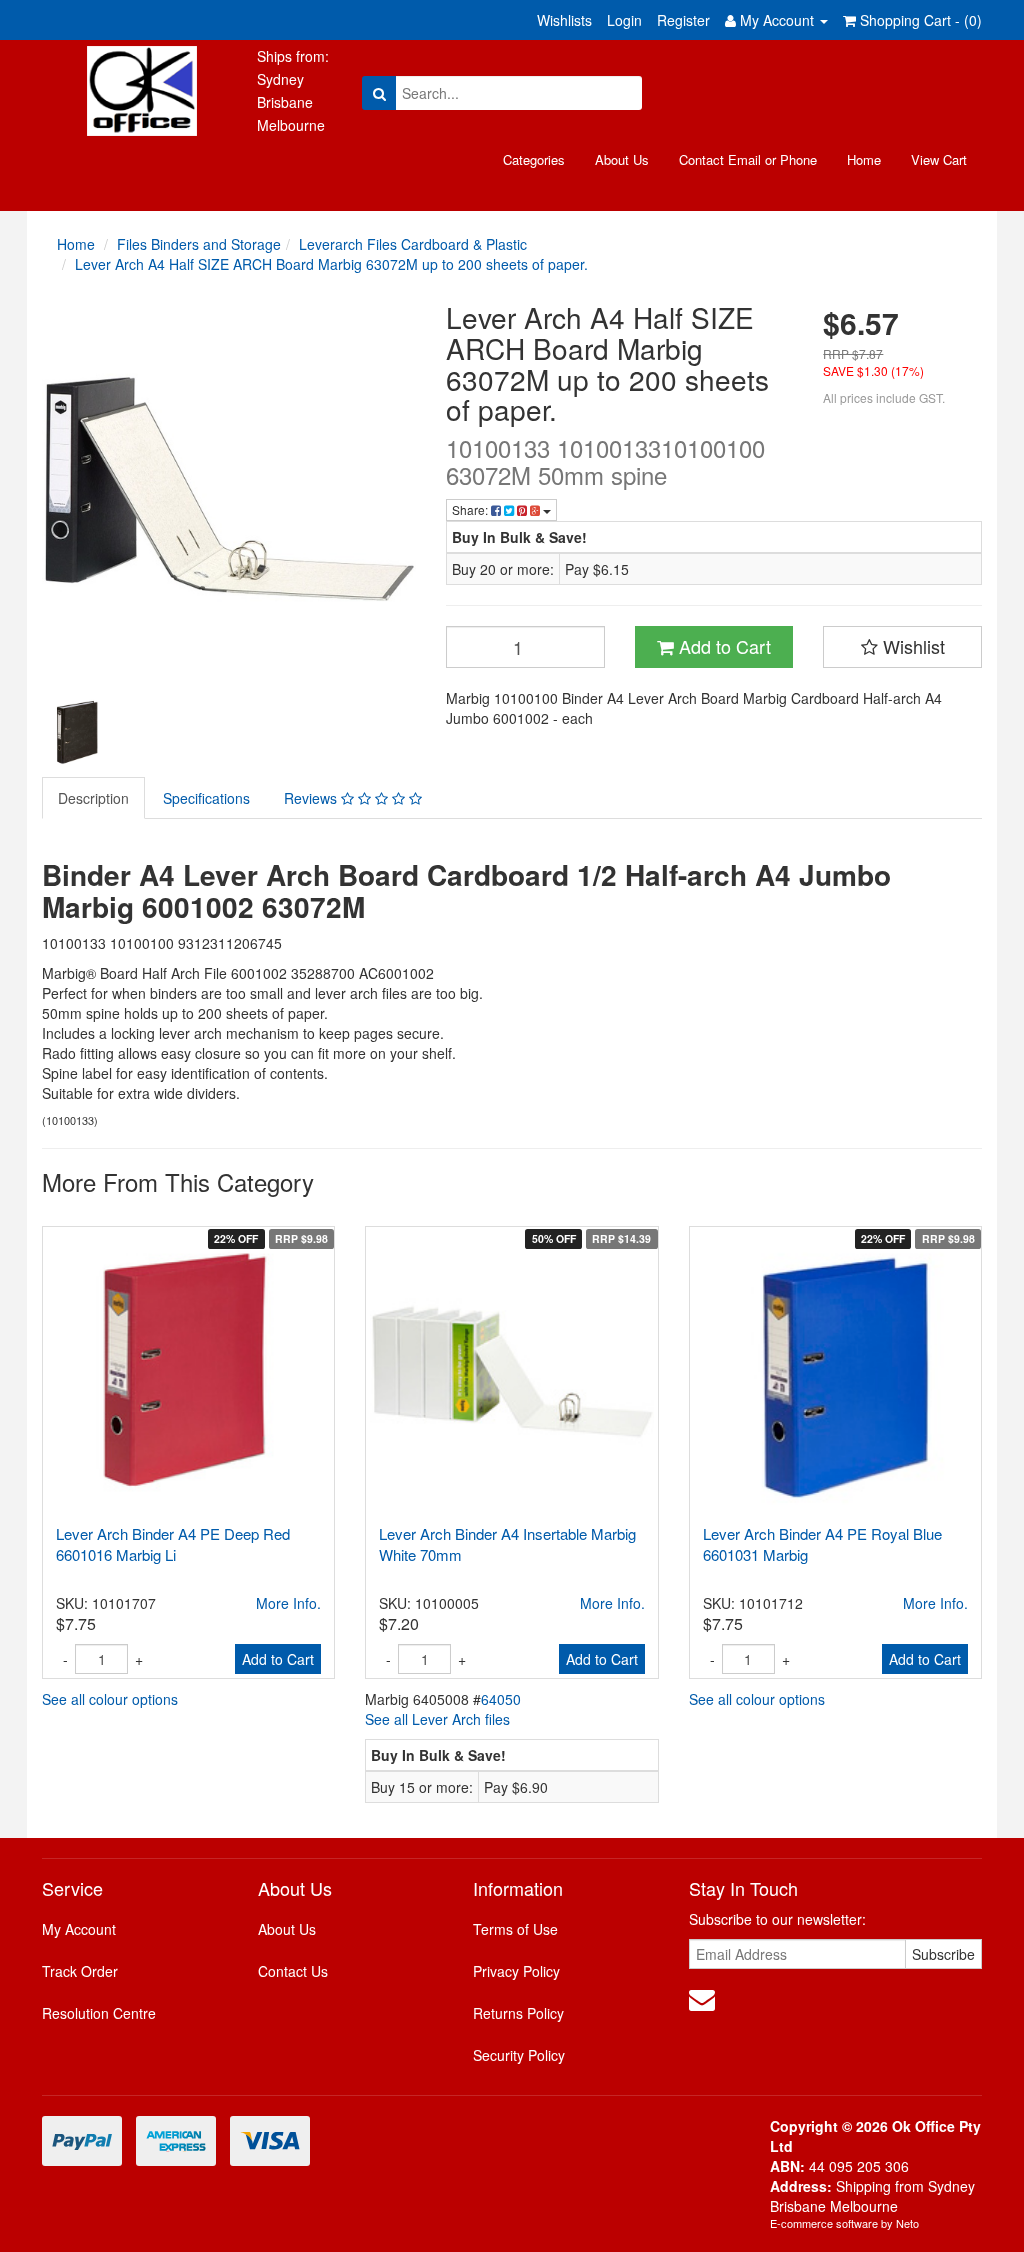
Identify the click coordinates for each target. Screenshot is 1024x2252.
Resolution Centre (99, 2013)
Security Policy (519, 2055)
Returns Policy (518, 2013)
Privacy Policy (516, 1971)
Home (864, 159)
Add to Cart (722, 646)
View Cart (939, 159)
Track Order (80, 1971)
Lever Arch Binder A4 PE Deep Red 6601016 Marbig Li (173, 1544)
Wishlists (564, 20)
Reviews (312, 798)
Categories (534, 159)
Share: (471, 509)
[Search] (379, 93)
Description (93, 798)
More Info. (288, 1603)
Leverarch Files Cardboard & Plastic (413, 244)
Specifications (206, 798)
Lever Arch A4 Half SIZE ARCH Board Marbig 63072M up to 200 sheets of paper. (331, 264)
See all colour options (110, 1699)
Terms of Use (515, 1929)
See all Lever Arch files (437, 1719)
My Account (79, 1929)
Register (683, 20)
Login (624, 20)
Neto (907, 2223)
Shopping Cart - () (919, 20)
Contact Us (293, 1971)
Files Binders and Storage (199, 244)
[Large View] (77, 731)
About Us (622, 159)
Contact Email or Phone (748, 159)
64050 (501, 1699)
